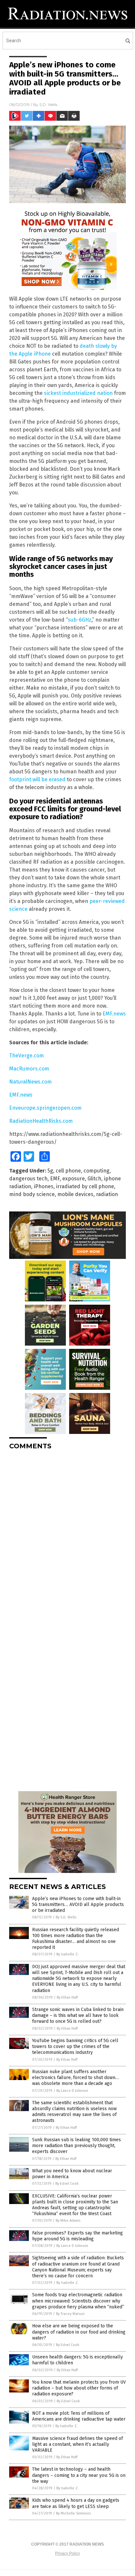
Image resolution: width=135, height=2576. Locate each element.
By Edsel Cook (67, 2184)
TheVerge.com (27, 1056)
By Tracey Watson (70, 2314)
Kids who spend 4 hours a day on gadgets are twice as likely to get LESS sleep (76, 2503)
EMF (55, 1179)
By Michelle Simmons (73, 2513)
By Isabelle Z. (67, 1954)
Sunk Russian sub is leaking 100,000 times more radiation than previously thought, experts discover (77, 2146)
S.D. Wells (48, 105)
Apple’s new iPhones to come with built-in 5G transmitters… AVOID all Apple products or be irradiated (78, 1905)
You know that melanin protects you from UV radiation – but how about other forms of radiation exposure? (79, 2388)
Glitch (94, 1179)
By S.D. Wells (66, 1917)
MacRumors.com (29, 1069)
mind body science (32, 1194)
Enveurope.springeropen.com (45, 1108)
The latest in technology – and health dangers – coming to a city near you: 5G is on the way (79, 2475)
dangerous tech (28, 1179)
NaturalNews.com (30, 1082)
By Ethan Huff (67, 1997)
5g (50, 1171)
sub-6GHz (80, 620)
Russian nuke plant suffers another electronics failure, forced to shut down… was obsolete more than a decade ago (76, 2078)
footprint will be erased (37, 779)
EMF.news (114, 1014)
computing (96, 1171)
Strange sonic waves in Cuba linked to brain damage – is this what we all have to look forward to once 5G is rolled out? (78, 2015)
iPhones (44, 1186)
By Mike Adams (68, 2221)
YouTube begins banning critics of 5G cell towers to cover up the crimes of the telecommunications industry (75, 2047)
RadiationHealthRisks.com (41, 1121)
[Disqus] (67, 1537)
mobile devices (75, 1194)
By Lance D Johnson (72, 2091)
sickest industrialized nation (78, 393)
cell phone (68, 1171)
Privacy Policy (67, 2553)
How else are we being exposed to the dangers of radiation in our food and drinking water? (79, 2332)
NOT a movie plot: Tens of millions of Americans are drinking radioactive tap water (79, 2416)
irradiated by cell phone (85, 1186)
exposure (74, 1179)
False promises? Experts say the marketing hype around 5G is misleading (77, 2236)
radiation (107, 1194)
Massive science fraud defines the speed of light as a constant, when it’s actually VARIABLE (77, 2444)
